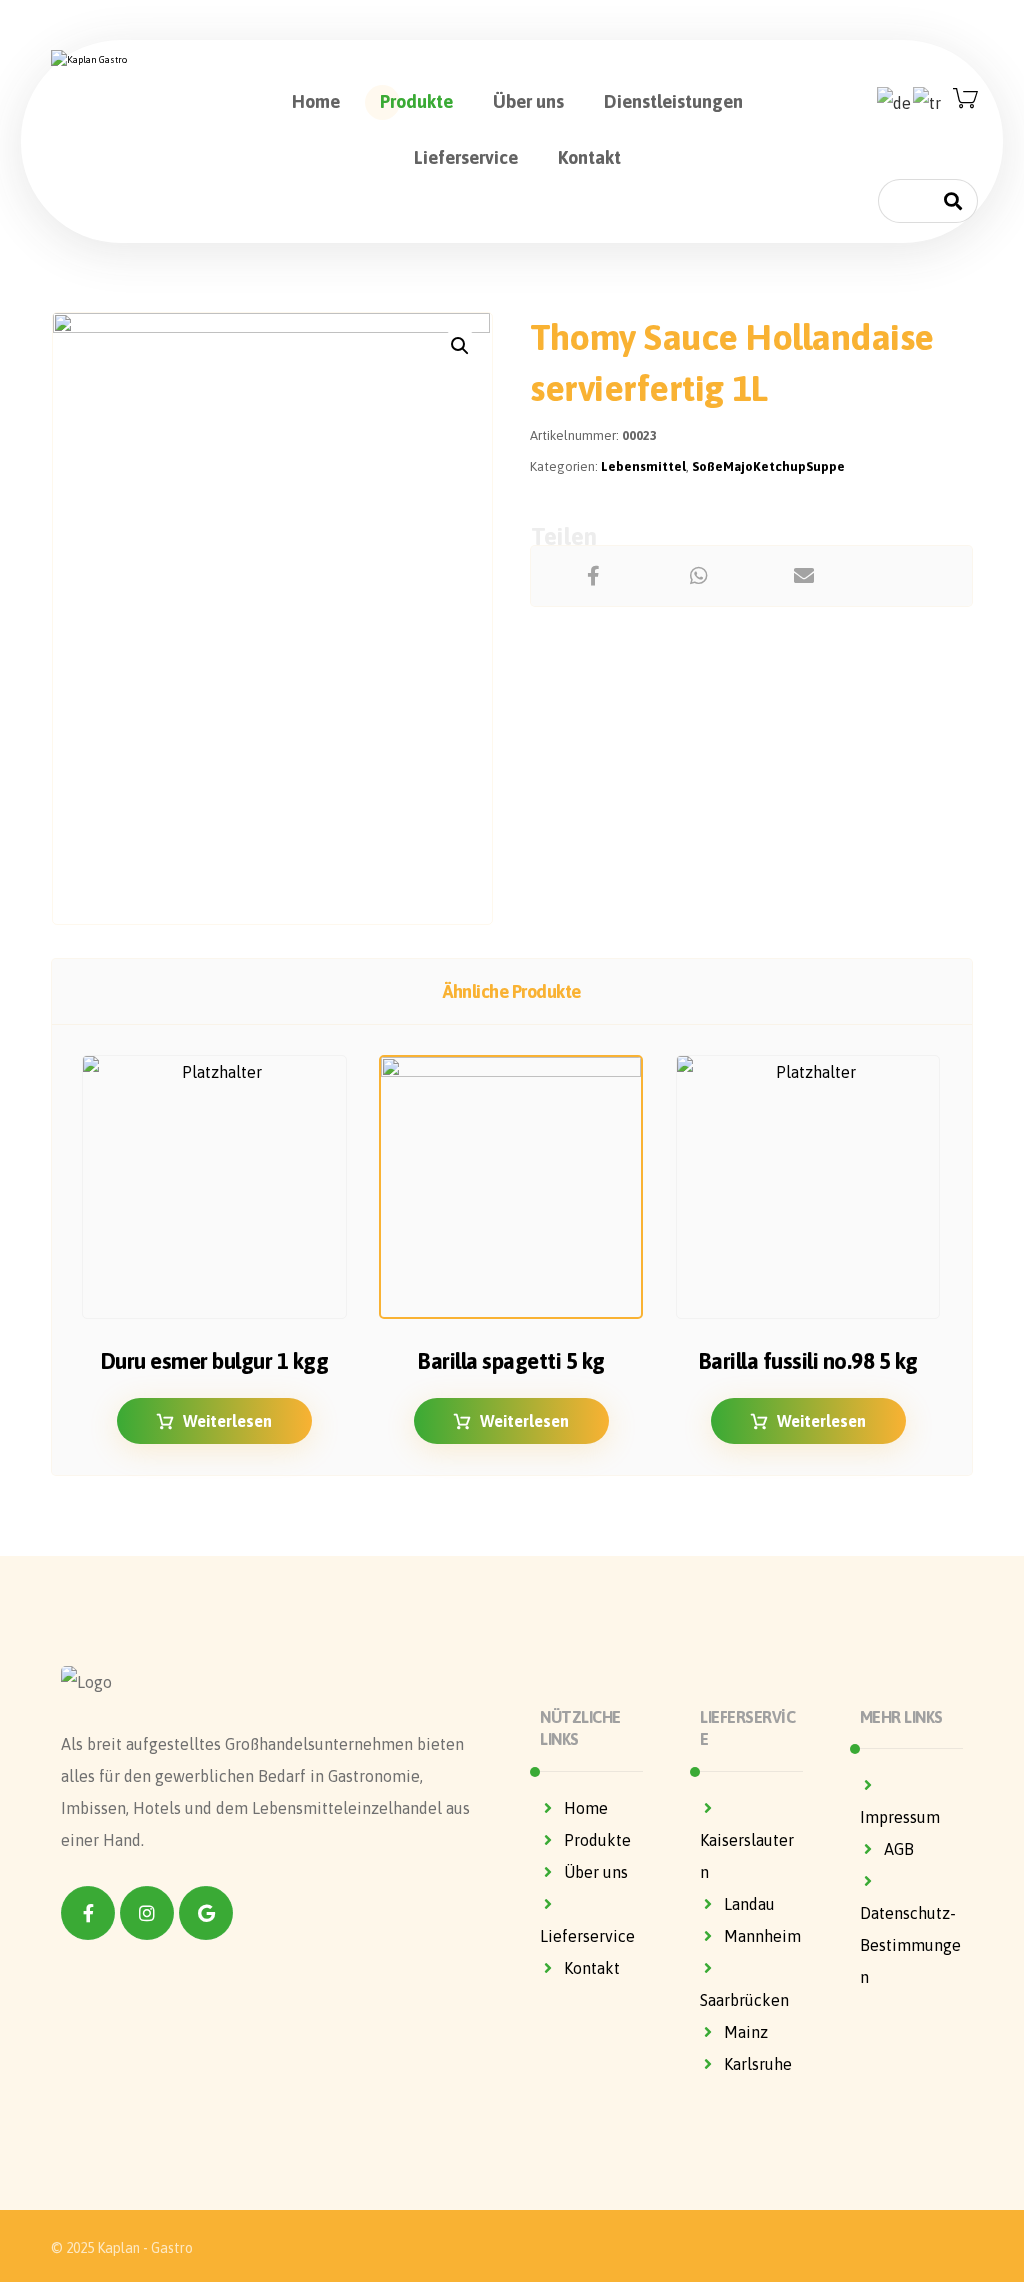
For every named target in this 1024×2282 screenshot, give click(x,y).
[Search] (953, 200)
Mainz (746, 2032)
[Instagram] (147, 1913)
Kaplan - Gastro (145, 2248)
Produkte (597, 1840)
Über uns (596, 1872)
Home (586, 1808)
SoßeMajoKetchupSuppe (768, 466)
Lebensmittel (643, 466)
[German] (895, 101)
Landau (749, 1904)
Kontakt (592, 1968)
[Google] (206, 1913)
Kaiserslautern (747, 1856)
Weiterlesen (227, 1421)
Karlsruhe (758, 2064)
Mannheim (762, 1936)
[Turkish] (928, 101)
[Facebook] (88, 1913)
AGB (899, 1849)
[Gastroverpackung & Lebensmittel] (146, 60)
